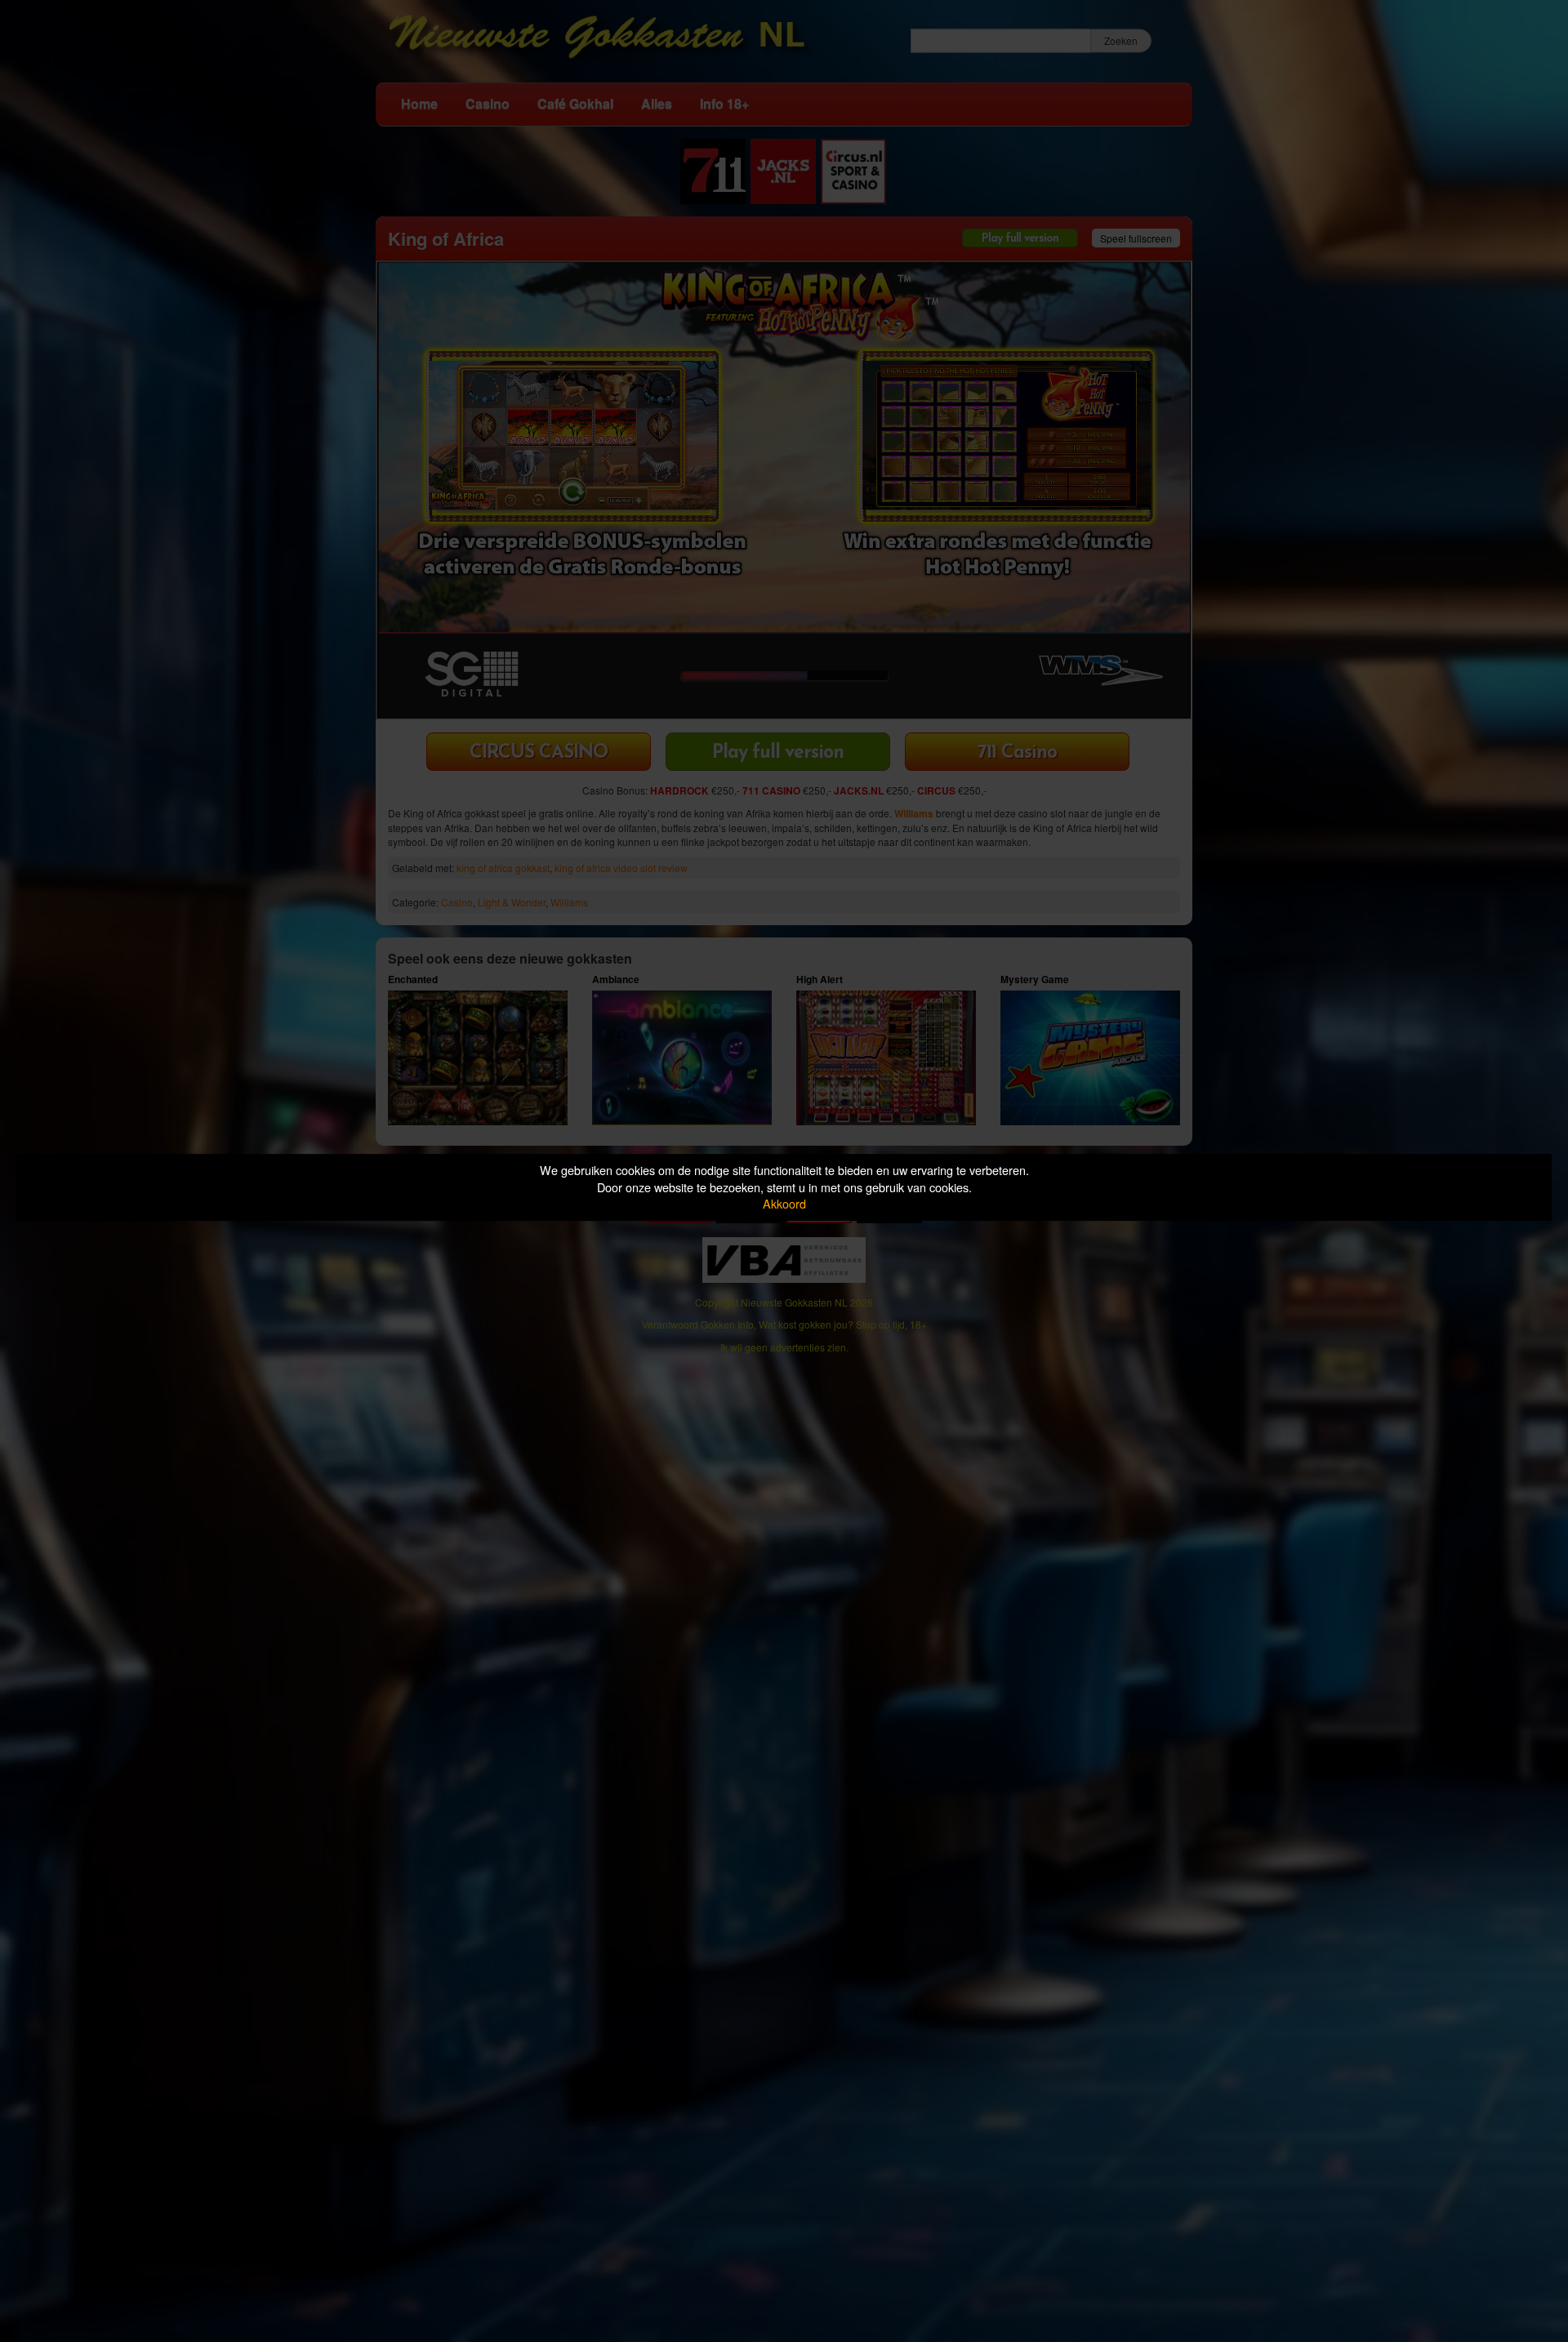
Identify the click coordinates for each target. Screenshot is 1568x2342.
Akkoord (784, 1203)
